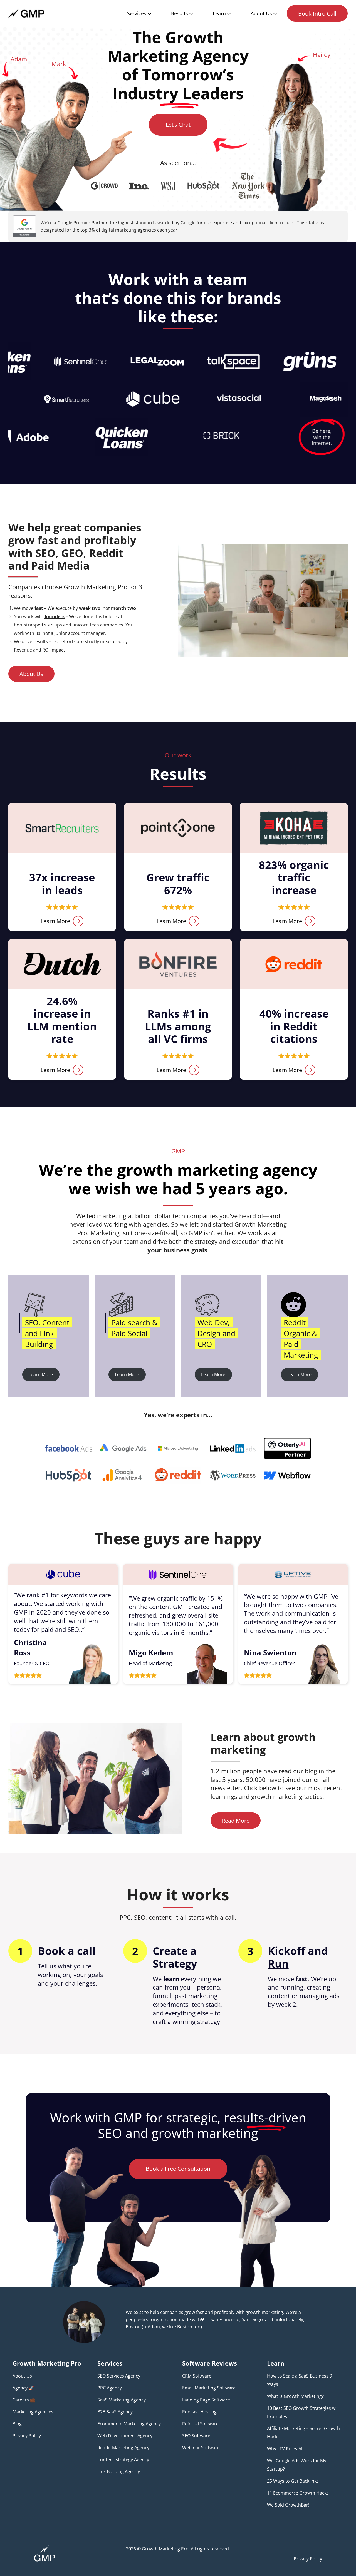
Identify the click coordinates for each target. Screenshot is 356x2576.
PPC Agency (110, 2388)
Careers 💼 (24, 2400)
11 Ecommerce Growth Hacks (298, 2493)
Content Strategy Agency (123, 2460)
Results (180, 13)
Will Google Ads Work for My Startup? (297, 2465)
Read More (236, 1821)
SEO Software (196, 2436)
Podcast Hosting (199, 2412)
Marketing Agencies (33, 2412)
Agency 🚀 (23, 2388)
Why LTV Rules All (285, 2449)
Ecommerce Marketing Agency (129, 2424)
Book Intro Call (317, 13)
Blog (17, 2424)
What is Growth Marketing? (295, 2396)
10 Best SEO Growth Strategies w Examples (301, 2412)
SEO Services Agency (119, 2376)
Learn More (55, 921)
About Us (261, 13)
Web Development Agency (125, 2436)
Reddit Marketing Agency (123, 2448)
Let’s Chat (178, 125)
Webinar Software (201, 2448)
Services (137, 13)
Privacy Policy (27, 2436)
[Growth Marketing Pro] (26, 13)
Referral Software (200, 2424)
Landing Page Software (206, 2400)
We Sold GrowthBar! (288, 2505)
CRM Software (197, 2376)
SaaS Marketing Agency (122, 2400)
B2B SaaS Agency (115, 2412)
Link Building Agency (119, 2471)
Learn (219, 13)
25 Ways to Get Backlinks (293, 2481)
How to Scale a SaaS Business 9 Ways (300, 2380)
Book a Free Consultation (178, 2169)
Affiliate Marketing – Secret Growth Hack (303, 2433)
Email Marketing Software (209, 2388)
